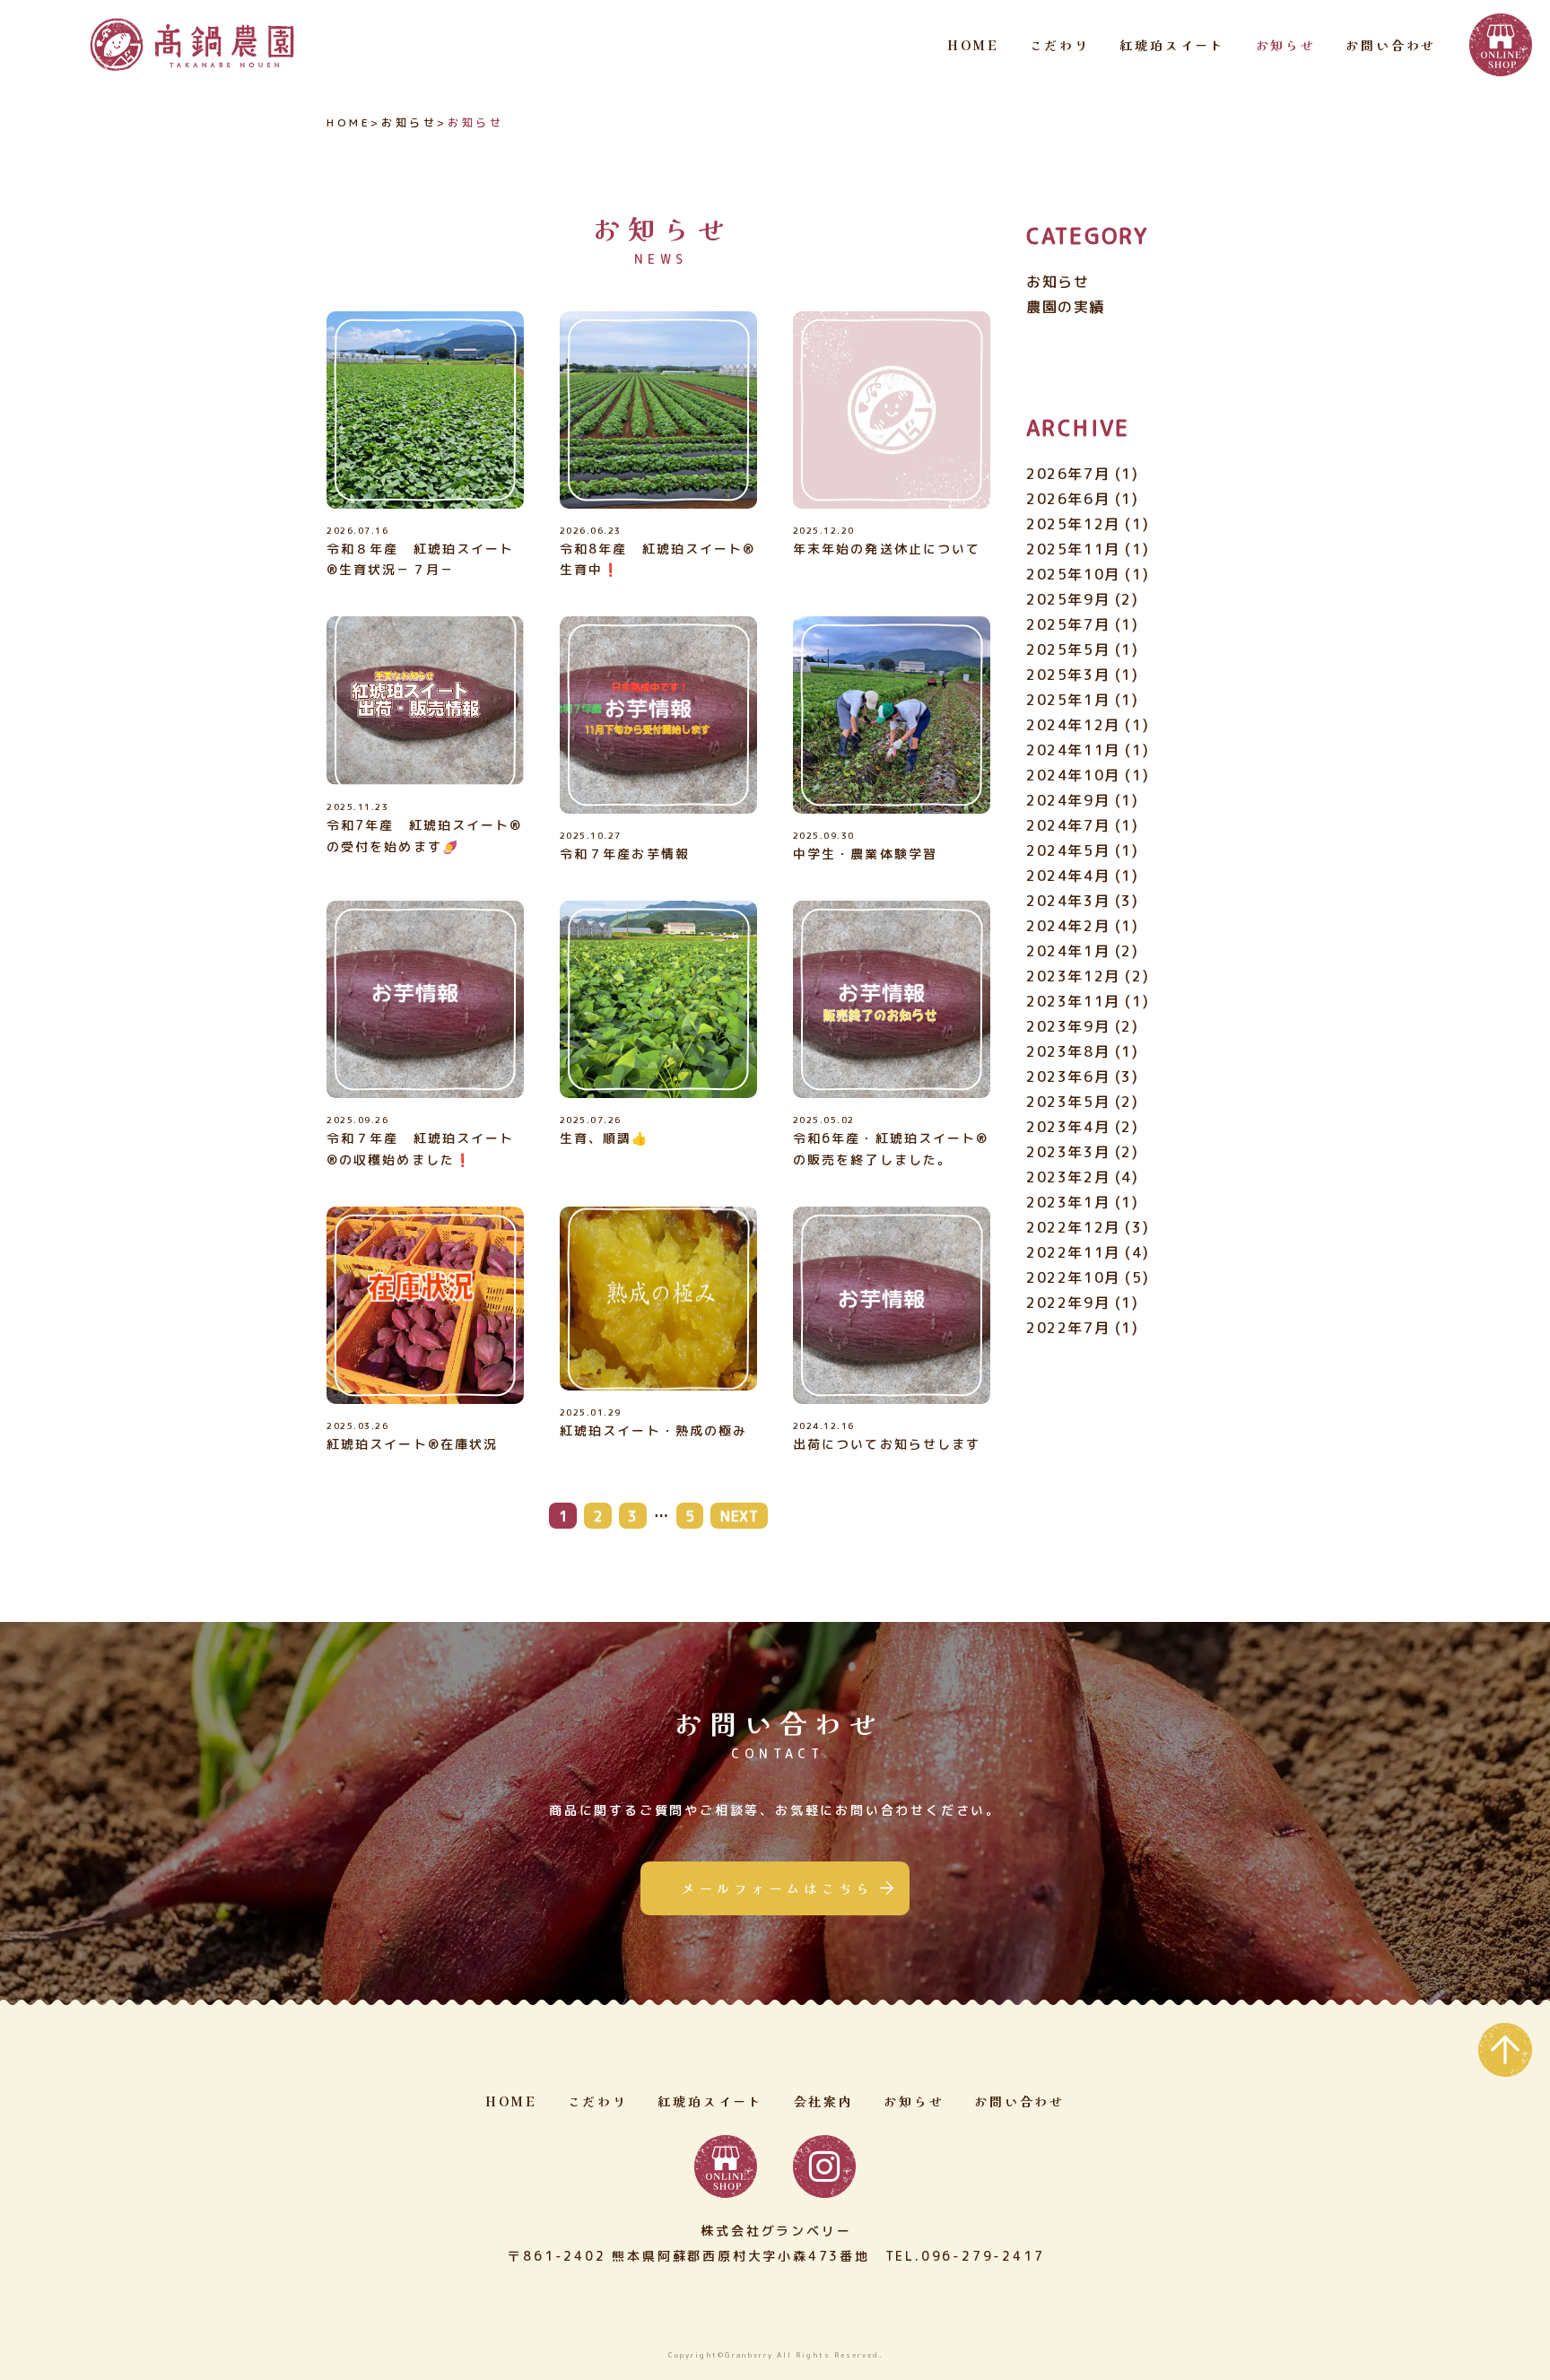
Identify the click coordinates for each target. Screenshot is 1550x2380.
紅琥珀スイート (1172, 45)
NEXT (740, 1516)
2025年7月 (1068, 624)
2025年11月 (1073, 549)
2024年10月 (1073, 775)
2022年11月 (1073, 1252)
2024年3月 (1068, 901)
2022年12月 (1073, 1227)
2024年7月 (1068, 825)
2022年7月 (1068, 1328)
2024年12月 (1073, 725)
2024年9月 (1068, 800)
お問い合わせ (1391, 45)
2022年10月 (1073, 1277)
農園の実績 (1066, 307)
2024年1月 (1068, 951)
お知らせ (1286, 45)
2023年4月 (1068, 1127)
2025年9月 (1068, 599)
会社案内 (824, 2101)
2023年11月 (1073, 1001)
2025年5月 (1068, 649)
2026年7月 (1068, 474)
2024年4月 (1068, 876)
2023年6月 (1068, 1077)
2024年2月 (1068, 926)
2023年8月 (1068, 1051)
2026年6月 (1068, 499)
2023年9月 (1068, 1026)
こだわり (1060, 45)
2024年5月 (1068, 850)
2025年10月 (1073, 574)
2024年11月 (1073, 750)
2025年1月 (1068, 700)
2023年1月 (1068, 1202)
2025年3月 (1068, 675)
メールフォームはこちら (777, 1888)
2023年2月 (1068, 1177)
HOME (973, 45)
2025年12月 (1073, 524)
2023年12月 (1073, 976)
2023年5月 (1068, 1102)
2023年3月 (1068, 1152)
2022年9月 (1068, 1303)
